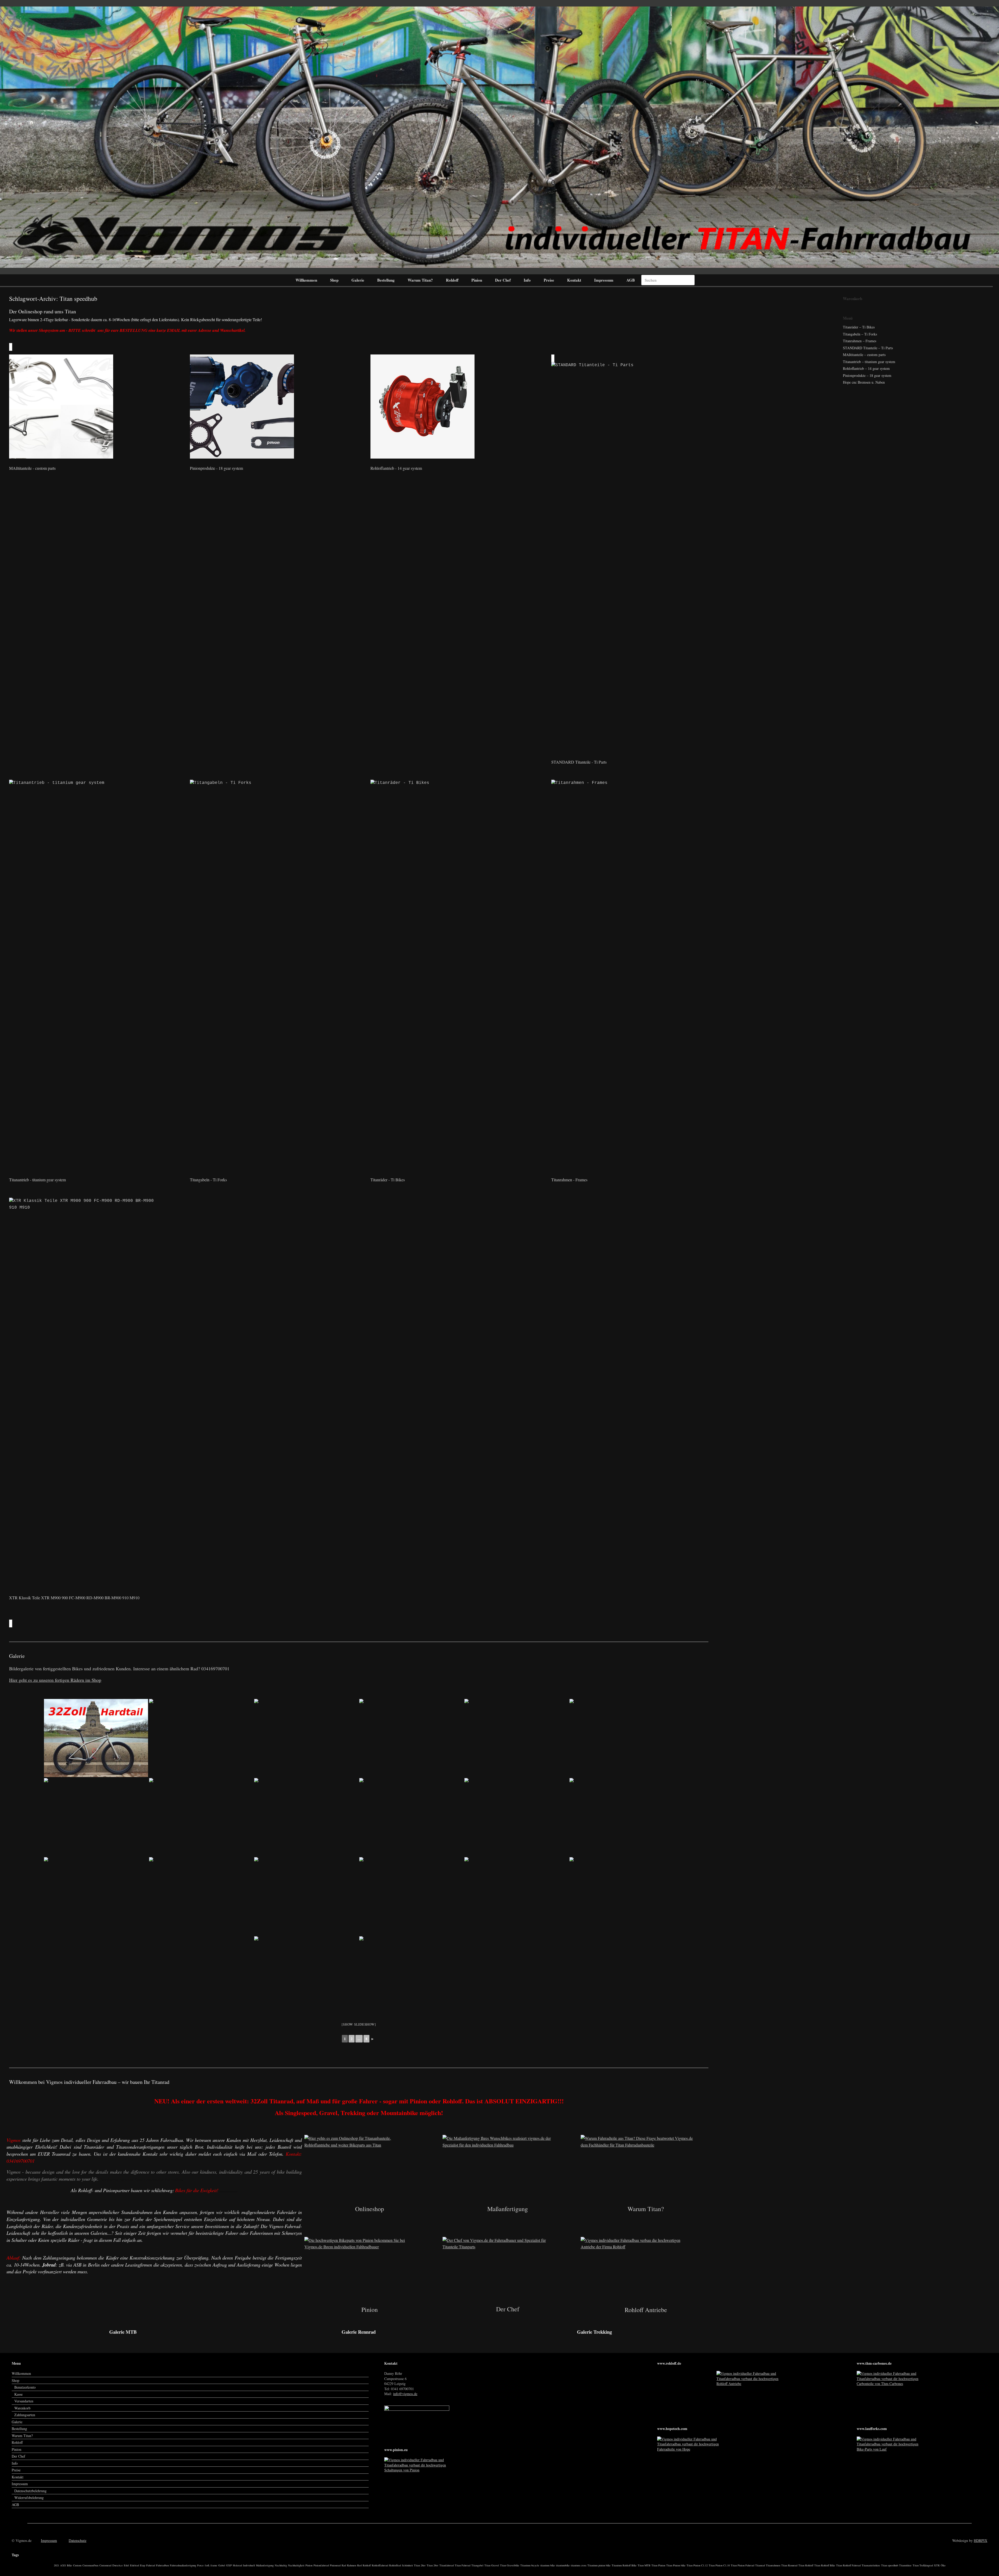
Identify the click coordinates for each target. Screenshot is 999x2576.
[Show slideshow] (359, 2024)
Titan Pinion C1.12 (697, 2565)
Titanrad (760, 2565)
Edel (126, 2565)
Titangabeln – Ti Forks (860, 334)
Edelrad (135, 2565)
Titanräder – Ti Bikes (859, 327)
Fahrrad (151, 2565)
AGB (631, 280)
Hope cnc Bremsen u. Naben (864, 382)
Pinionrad (335, 2565)
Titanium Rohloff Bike (624, 2565)
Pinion (477, 280)
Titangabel (477, 2565)
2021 (56, 2565)
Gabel (222, 2565)
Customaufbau (90, 2565)
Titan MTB (644, 2565)
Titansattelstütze (871, 2565)
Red (359, 2565)
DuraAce (118, 2565)
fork (207, 2565)
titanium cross (579, 2565)
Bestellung (386, 280)
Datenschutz (78, 2540)
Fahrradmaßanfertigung (183, 2565)
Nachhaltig (281, 2565)
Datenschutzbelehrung (30, 2491)
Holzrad (237, 2565)
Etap (143, 2565)
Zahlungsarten (25, 2415)
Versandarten (24, 2401)
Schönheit (407, 2565)
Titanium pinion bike (599, 2565)
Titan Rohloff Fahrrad (848, 2565)
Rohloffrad (395, 2565)
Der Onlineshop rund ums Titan (43, 311)
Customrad (105, 2565)
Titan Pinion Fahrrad (742, 2565)
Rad (344, 2565)
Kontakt (574, 280)
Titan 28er (420, 2565)
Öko (943, 2565)
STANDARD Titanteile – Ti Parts (868, 348)
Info (527, 280)
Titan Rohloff (806, 2565)
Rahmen (352, 2565)
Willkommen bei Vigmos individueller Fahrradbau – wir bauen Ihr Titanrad (89, 2082)
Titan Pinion (658, 2565)
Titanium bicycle (530, 2565)
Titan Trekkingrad (923, 2565)
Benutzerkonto (25, 2387)
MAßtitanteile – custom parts (864, 355)
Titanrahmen (773, 2565)
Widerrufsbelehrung (29, 2498)
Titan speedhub (890, 2565)
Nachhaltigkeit (296, 2565)
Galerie (358, 280)
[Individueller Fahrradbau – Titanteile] (499, 137)
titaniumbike (563, 2565)
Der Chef (503, 280)
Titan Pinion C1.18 (719, 2565)
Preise (549, 280)
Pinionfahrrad (321, 2565)
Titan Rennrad (789, 2565)
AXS (63, 2565)
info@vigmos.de (405, 2394)
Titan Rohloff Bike (825, 2565)
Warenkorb (22, 2408)
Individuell (249, 2565)
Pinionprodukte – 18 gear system (867, 375)
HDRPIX (981, 2540)
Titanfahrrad (447, 2565)
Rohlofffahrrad (380, 2565)
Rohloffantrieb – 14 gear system (866, 368)
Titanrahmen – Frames (860, 341)
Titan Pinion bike (676, 2565)
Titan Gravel (492, 2565)
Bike (69, 2565)
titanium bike (548, 2565)
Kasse (18, 2394)
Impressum (604, 280)
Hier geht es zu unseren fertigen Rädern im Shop (55, 1680)
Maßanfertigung (265, 2565)
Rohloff (452, 280)
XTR (937, 2565)
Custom (77, 2565)
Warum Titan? (420, 280)
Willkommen (306, 280)
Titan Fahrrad (463, 2565)
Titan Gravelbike (510, 2565)
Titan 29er (433, 2565)
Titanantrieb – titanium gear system (869, 362)
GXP (229, 2565)
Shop (334, 280)
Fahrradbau (162, 2565)
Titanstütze (905, 2565)
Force (200, 2565)
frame (214, 2565)
